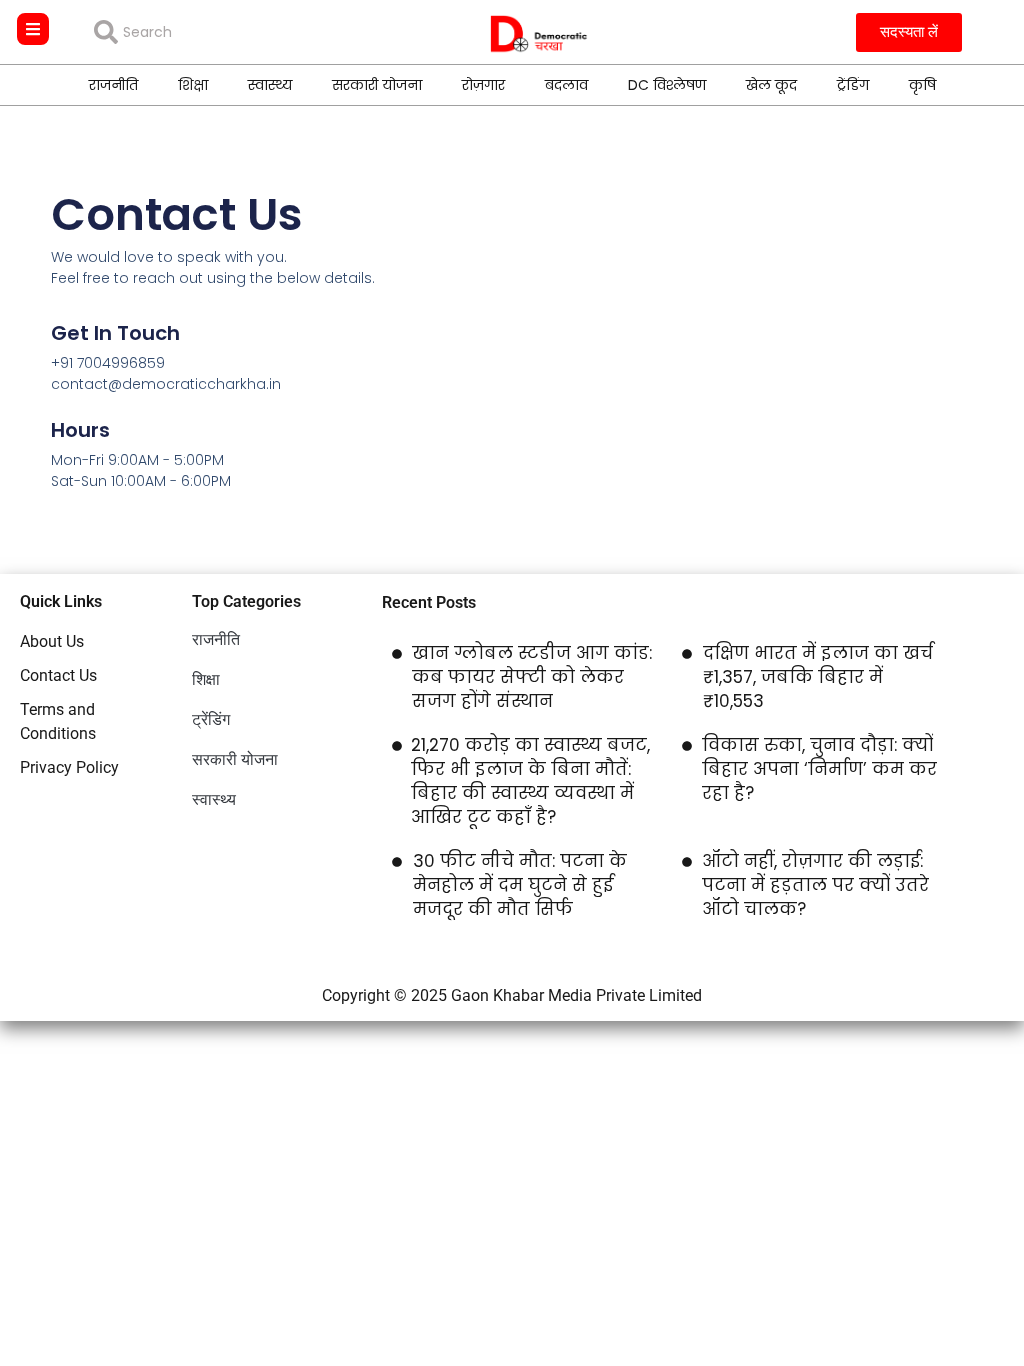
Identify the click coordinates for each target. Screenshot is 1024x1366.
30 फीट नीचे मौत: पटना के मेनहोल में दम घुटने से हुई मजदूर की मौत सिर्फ (520, 885)
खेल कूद (771, 85)
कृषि (922, 85)
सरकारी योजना (377, 85)
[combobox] (238, 32)
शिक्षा (193, 85)
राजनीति (113, 85)
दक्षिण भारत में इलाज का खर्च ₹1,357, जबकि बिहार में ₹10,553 (818, 677)
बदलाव (566, 85)
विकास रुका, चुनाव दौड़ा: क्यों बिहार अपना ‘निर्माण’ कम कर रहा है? (819, 769)
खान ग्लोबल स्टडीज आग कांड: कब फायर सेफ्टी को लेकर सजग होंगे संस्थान (532, 677)
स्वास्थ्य (270, 85)
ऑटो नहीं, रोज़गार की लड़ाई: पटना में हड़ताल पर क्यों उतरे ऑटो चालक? (815, 885)
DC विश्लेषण (667, 85)
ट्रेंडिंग (853, 85)
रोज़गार (483, 85)
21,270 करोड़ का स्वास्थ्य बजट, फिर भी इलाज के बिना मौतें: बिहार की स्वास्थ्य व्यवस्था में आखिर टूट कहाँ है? (530, 781)
